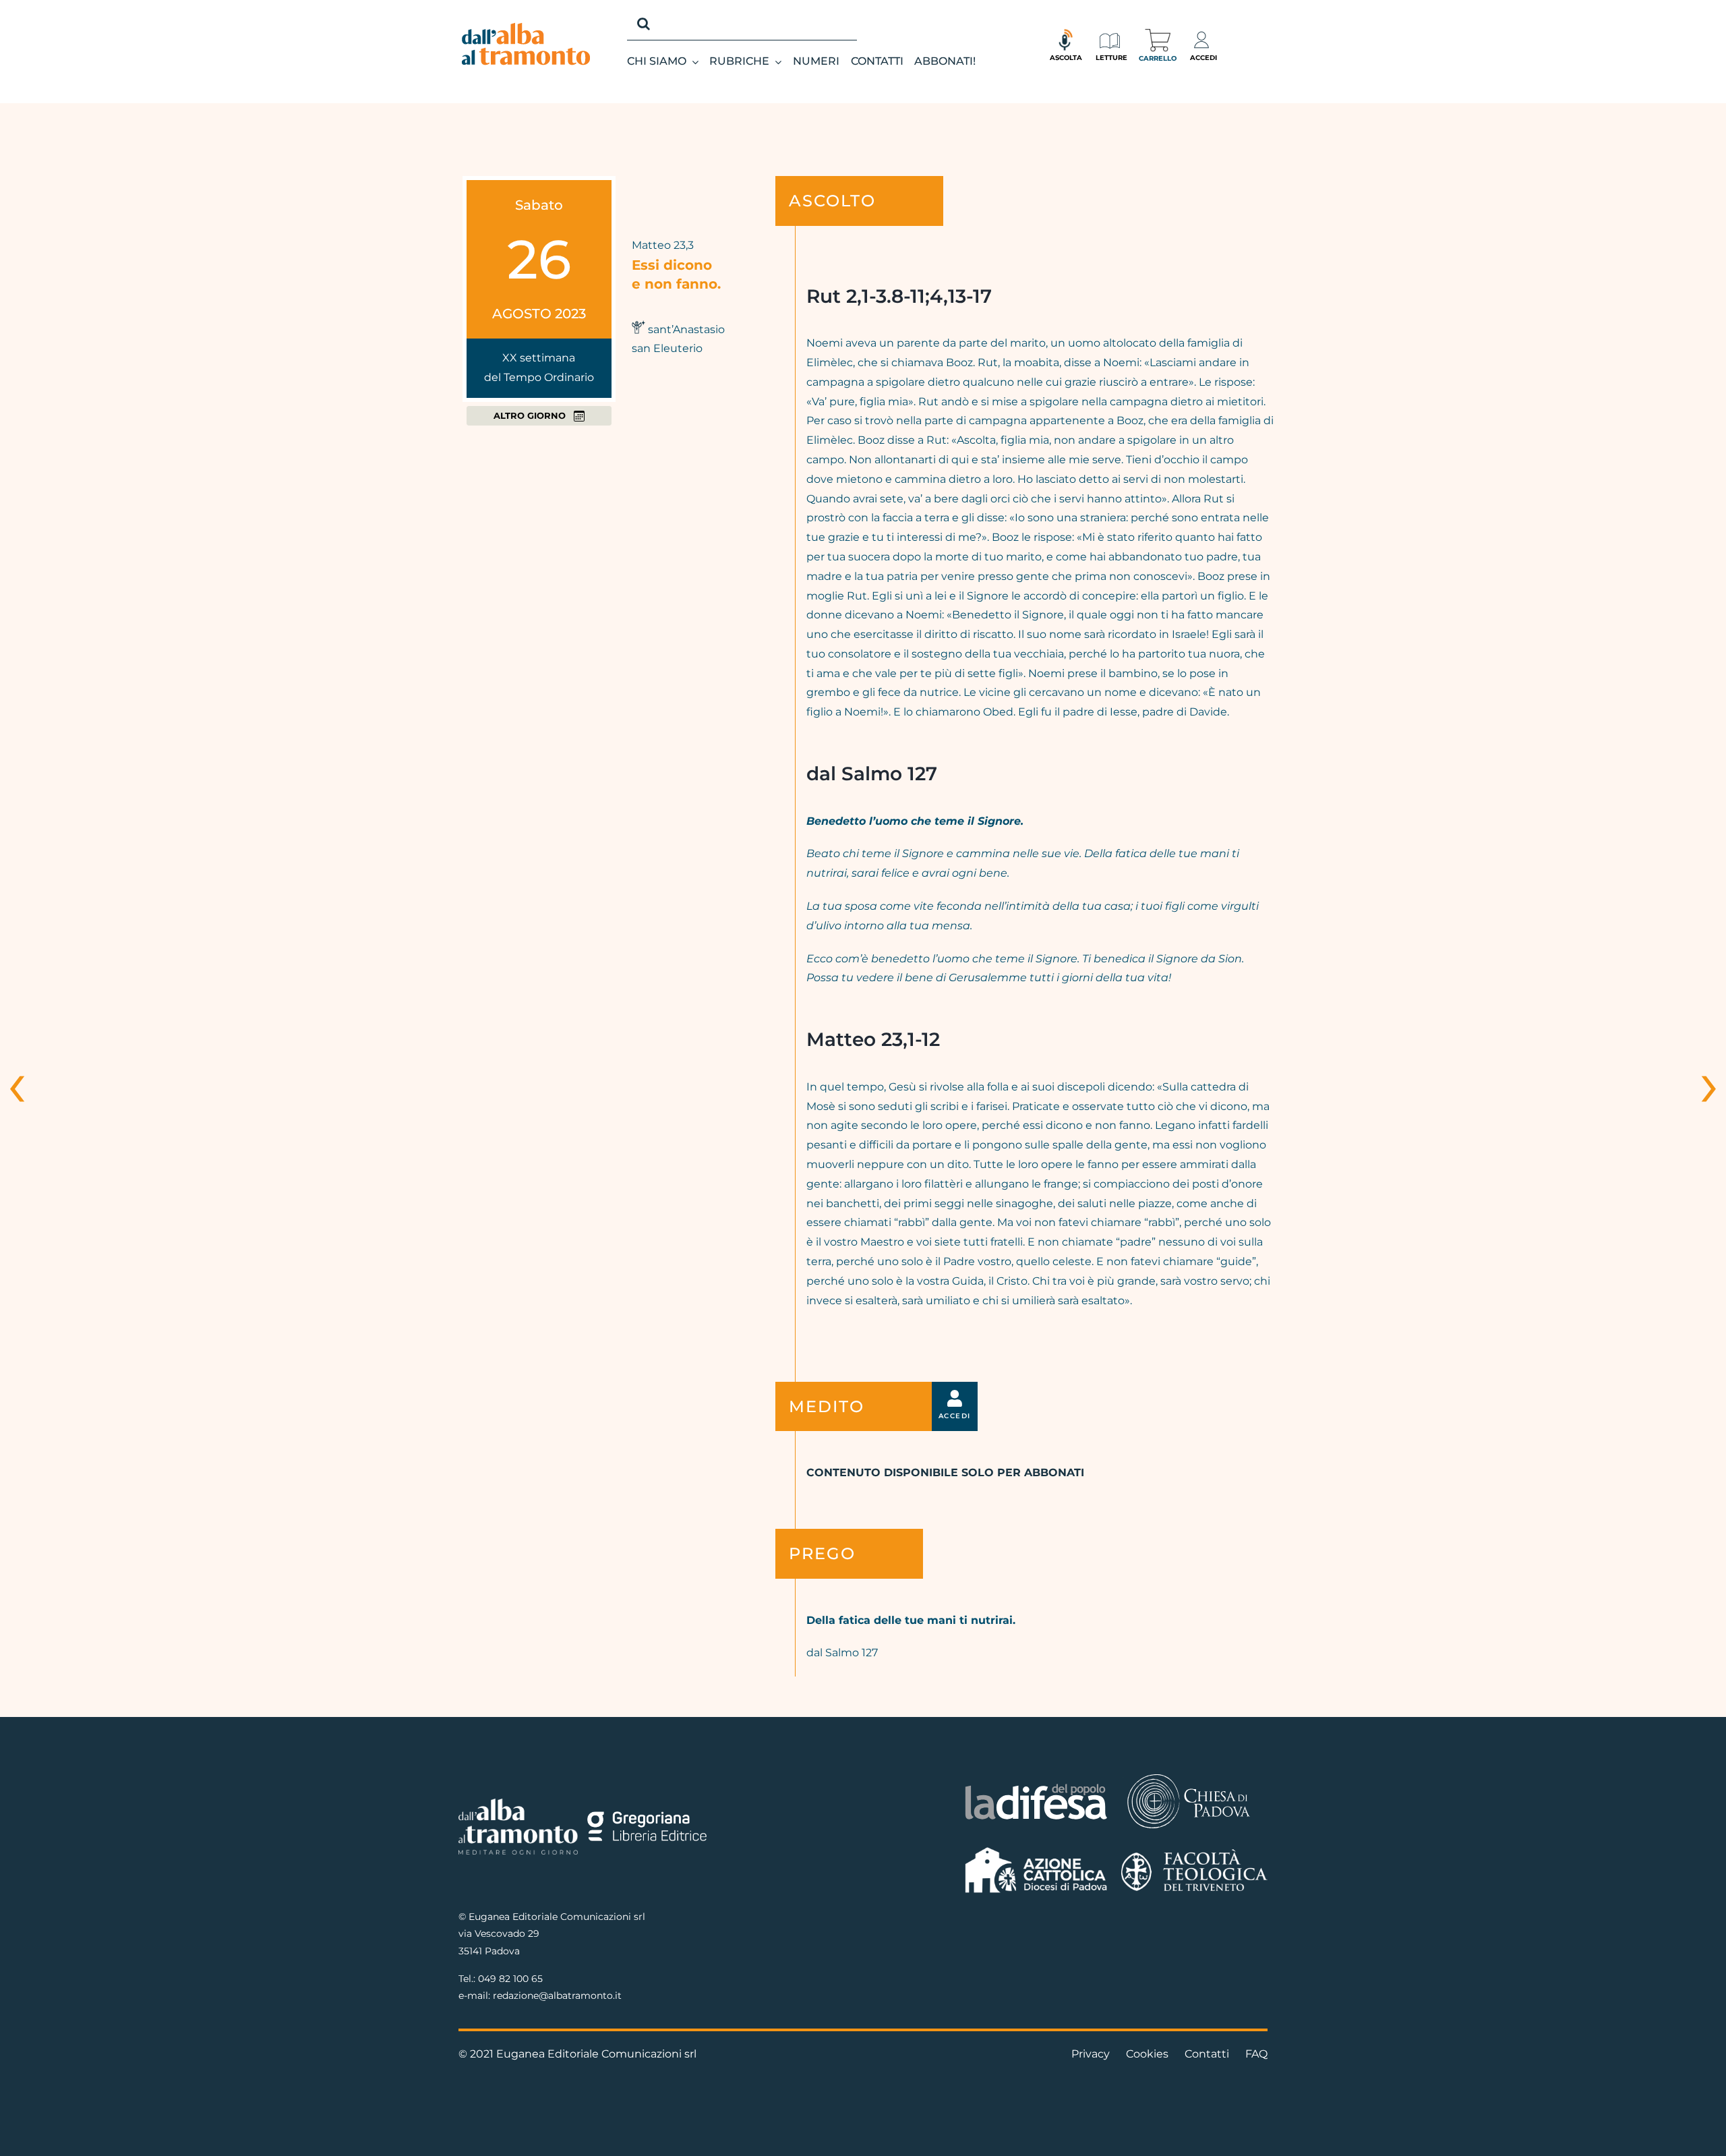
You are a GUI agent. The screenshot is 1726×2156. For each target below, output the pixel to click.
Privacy (1091, 2054)
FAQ (1256, 2054)
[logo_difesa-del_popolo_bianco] (1037, 1786)
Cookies (1147, 2054)
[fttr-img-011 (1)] (1194, 1854)
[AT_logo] (526, 28)
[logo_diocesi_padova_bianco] (1189, 1776)
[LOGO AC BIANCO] (1037, 1850)
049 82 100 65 (510, 1979)
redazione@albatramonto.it (557, 1995)
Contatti (1207, 2054)
